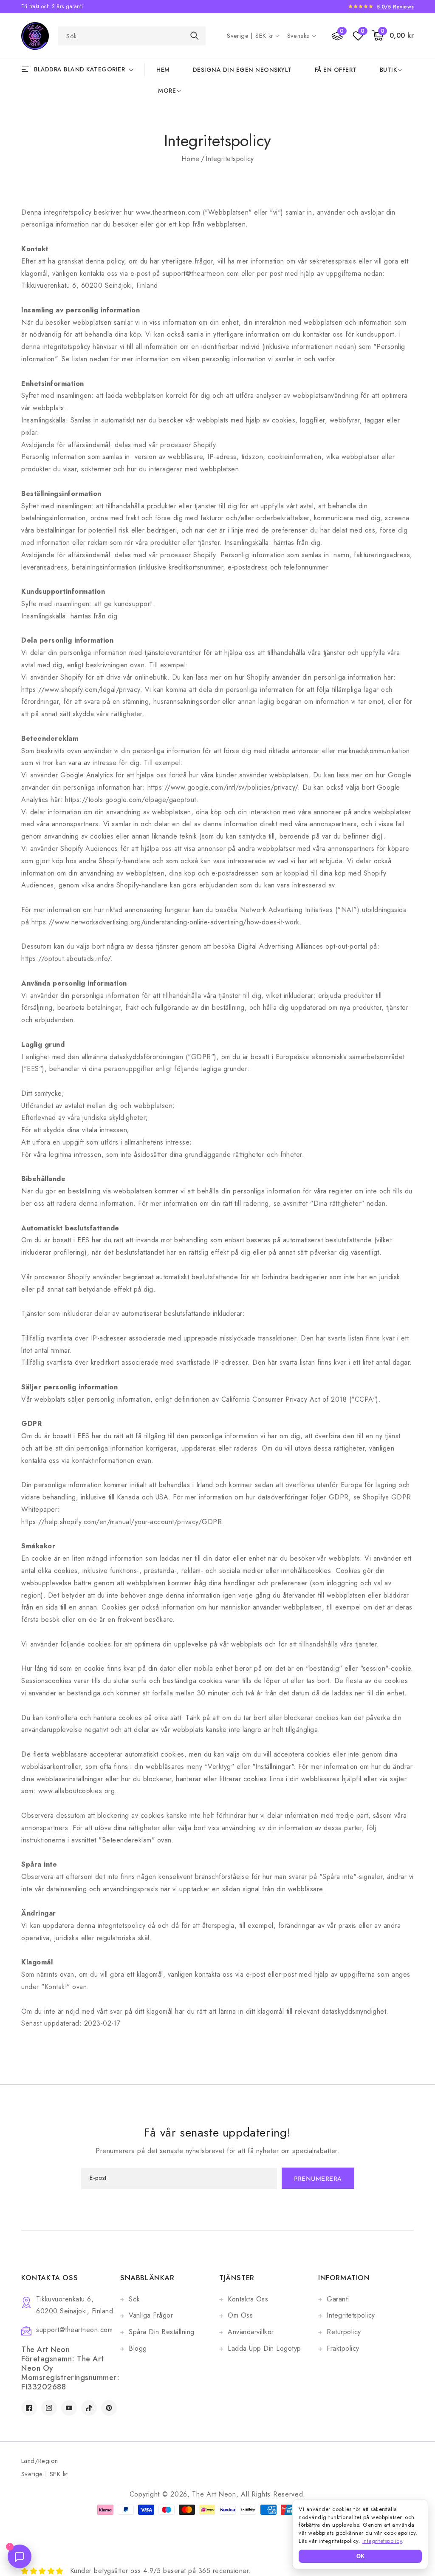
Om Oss (240, 2315)
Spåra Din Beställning (162, 2332)
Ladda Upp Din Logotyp (264, 2348)
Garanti (338, 2299)
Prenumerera (318, 2179)
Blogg (138, 2348)
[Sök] (195, 35)
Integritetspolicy (351, 2315)
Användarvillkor (251, 2332)
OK (360, 2556)
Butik (388, 70)
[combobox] (132, 36)
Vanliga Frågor (151, 2315)
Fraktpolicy (343, 2348)
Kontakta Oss (248, 2299)
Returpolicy (344, 2332)
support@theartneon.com (74, 2330)
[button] (393, 36)
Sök (134, 2299)
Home (191, 159)
